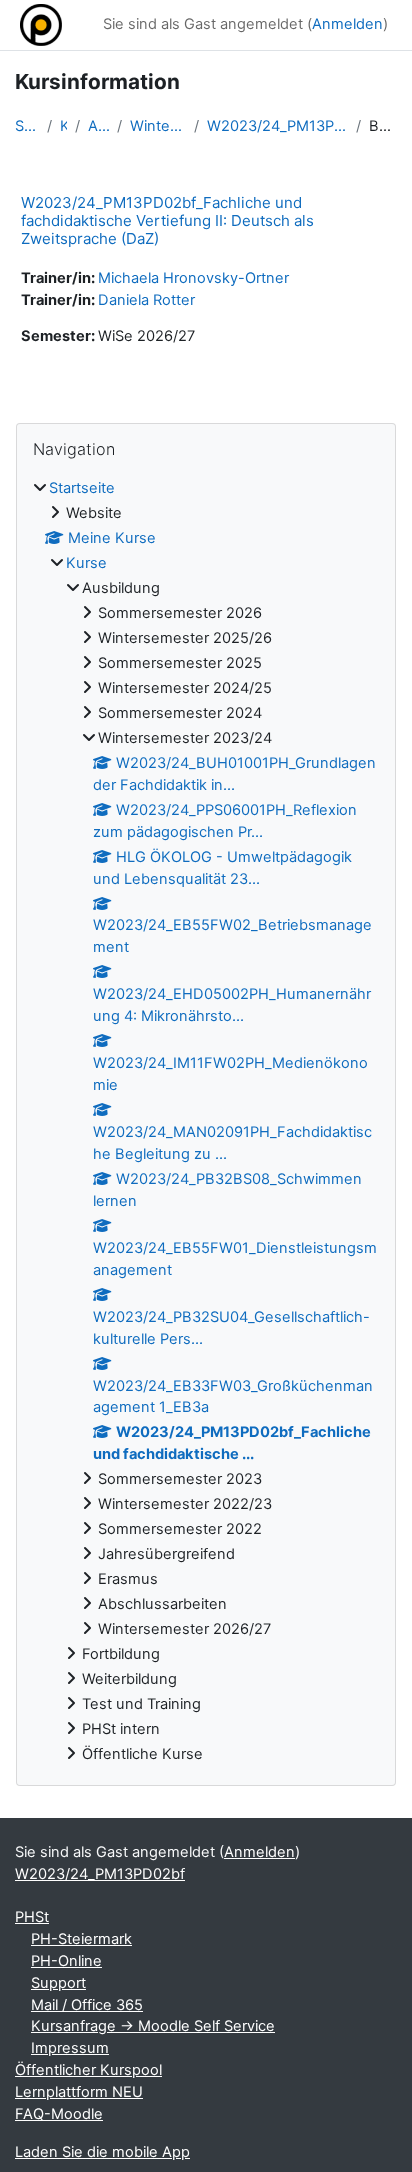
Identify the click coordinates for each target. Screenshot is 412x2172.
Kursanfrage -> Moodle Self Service (153, 2026)
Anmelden (347, 24)
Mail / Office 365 (87, 2005)
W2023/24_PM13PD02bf (100, 1874)
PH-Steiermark (81, 1939)
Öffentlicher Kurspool (88, 2070)
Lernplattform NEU (79, 2092)
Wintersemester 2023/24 (158, 126)
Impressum (70, 2048)
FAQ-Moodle (59, 2114)
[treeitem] (206, 1121)
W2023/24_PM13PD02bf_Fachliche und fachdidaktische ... (277, 126)
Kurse (63, 126)
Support (58, 1983)
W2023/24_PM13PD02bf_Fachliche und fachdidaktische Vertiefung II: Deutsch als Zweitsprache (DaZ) (167, 220)
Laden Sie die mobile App (102, 2152)
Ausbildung (98, 126)
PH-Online (66, 1961)
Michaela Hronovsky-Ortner (193, 278)
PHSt (32, 1917)
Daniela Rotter (146, 300)
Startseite (27, 126)
